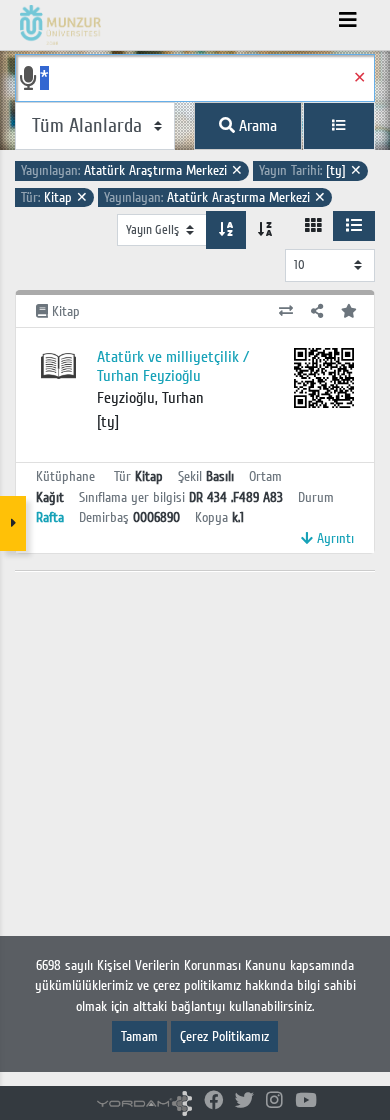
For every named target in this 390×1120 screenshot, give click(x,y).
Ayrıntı (333, 538)
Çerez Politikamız (224, 1036)
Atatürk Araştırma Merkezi (132, 170)
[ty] (310, 170)
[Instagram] (274, 1101)
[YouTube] (306, 1101)
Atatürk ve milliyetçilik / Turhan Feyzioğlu (173, 366)
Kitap (54, 197)
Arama (256, 126)
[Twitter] (244, 1101)
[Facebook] (213, 1101)
